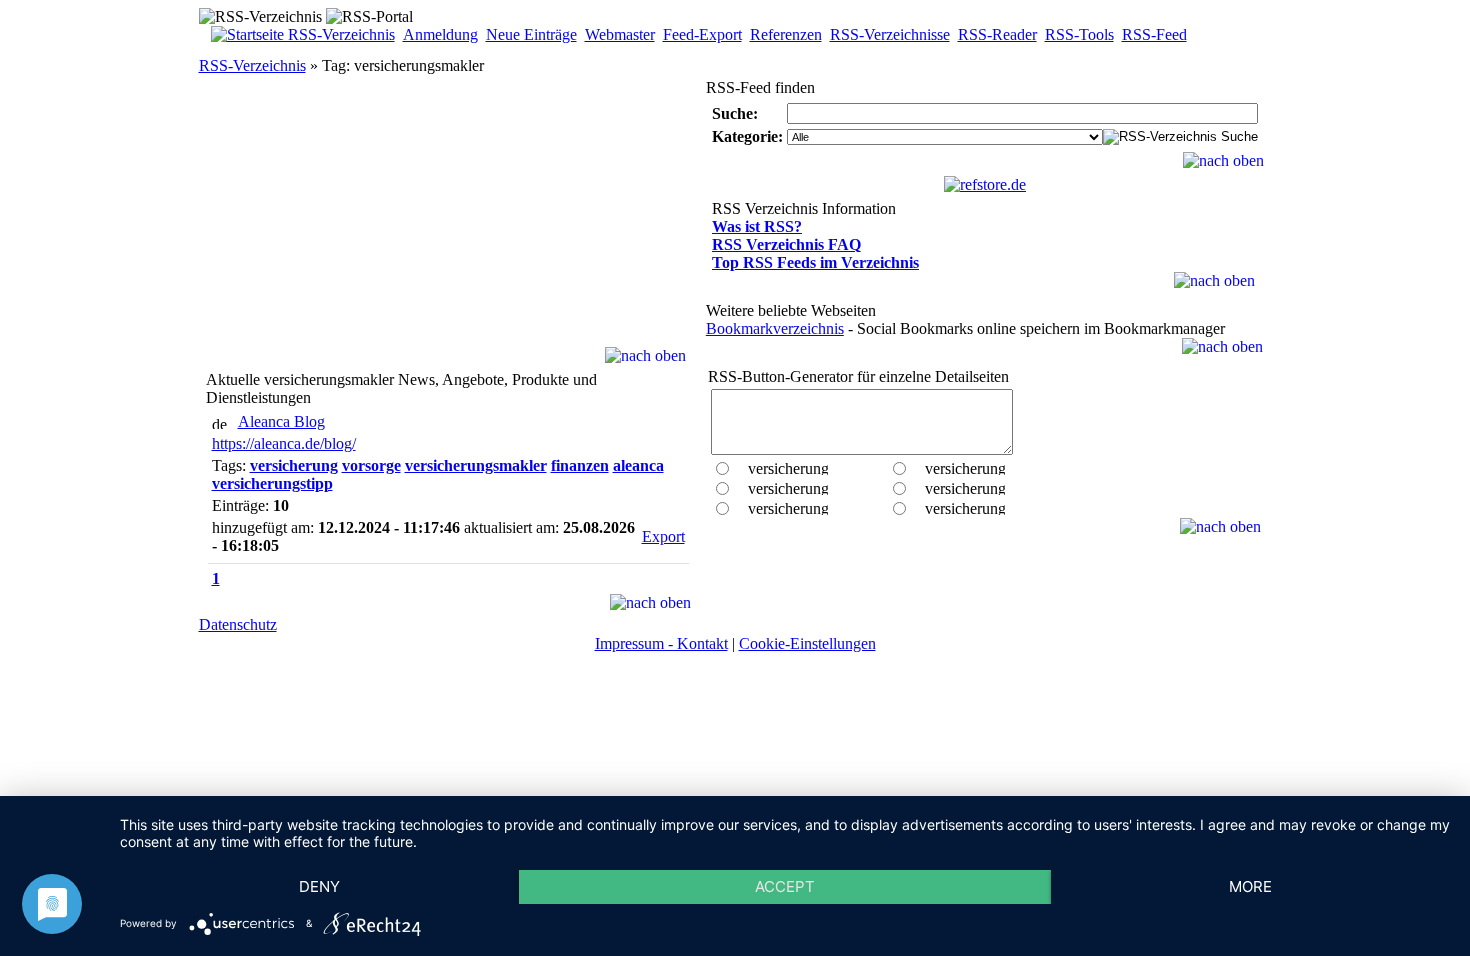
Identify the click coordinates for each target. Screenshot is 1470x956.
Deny (319, 886)
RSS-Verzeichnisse (890, 34)
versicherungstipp (272, 483)
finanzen (580, 465)
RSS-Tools (1079, 34)
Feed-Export (702, 34)
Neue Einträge (531, 34)
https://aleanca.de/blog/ (284, 443)
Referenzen (786, 34)
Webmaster (620, 34)
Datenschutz (238, 624)
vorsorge (371, 465)
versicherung (294, 465)
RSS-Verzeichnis (252, 65)
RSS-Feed (1154, 34)
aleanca (638, 465)
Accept (785, 886)
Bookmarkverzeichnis (775, 328)
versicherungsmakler (476, 465)
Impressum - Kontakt (661, 643)
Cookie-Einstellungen (807, 643)
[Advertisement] (448, 222)
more (1250, 886)
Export (663, 536)
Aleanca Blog (281, 421)
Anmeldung (440, 34)
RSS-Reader (997, 34)
